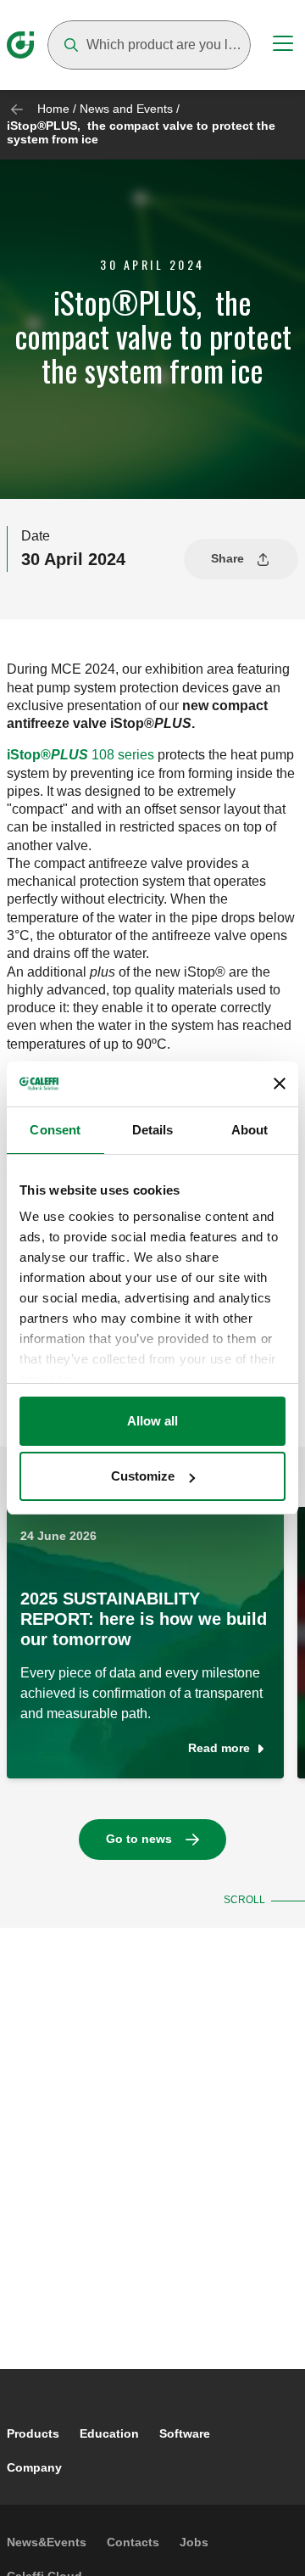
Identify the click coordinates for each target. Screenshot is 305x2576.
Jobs (194, 2542)
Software (185, 2433)
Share (227, 558)
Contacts (133, 2542)
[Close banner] (280, 1084)
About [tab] (250, 1130)
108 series (80, 755)
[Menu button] (283, 46)
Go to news (139, 1839)
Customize (143, 1476)
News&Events (47, 2542)
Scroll (244, 1900)
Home (53, 109)
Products (33, 2433)
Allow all (152, 1421)
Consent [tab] (55, 1130)
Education (109, 2433)
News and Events (126, 109)
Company (34, 2467)
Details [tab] (153, 1130)
